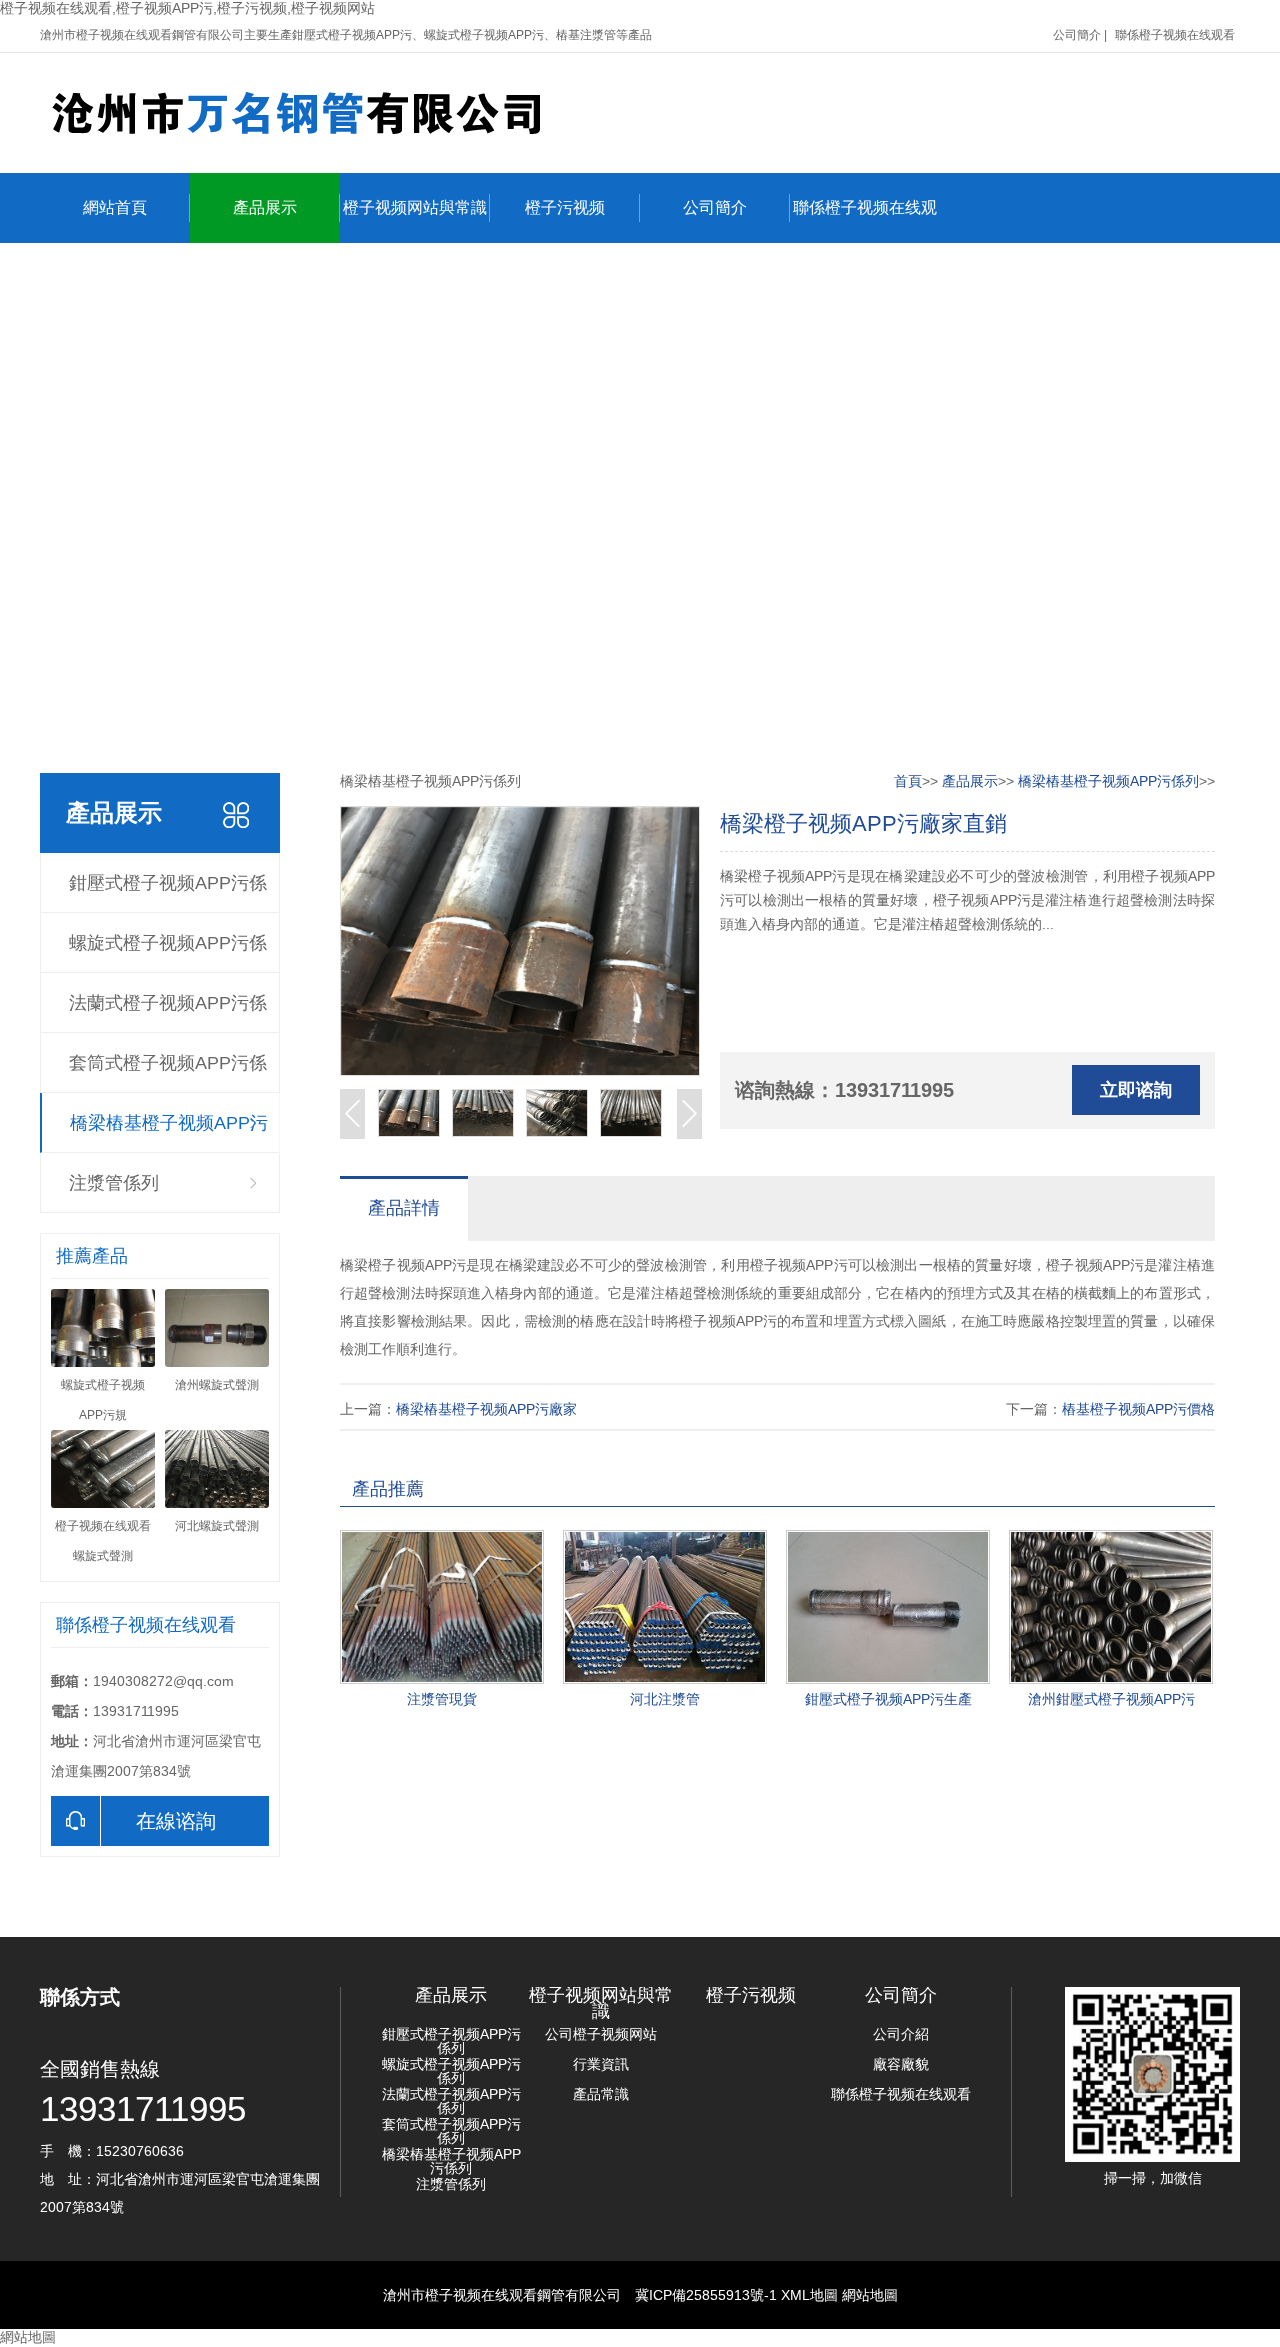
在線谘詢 (176, 1821)
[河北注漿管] (665, 1607)
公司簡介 (1077, 35)
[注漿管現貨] (442, 1607)
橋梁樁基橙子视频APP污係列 (169, 1133)
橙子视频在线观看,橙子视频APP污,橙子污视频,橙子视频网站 (187, 8)
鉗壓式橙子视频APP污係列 (168, 893)
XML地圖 (809, 2295)
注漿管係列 (114, 1183)
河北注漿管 (665, 1699)
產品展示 (265, 207)
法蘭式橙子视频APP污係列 (168, 1013)
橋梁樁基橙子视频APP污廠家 (486, 1409)
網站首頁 (115, 207)
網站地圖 (870, 2295)
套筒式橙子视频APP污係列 (168, 1073)
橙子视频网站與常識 (415, 207)
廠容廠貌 (901, 2064)
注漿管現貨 (442, 1699)
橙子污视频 (565, 207)
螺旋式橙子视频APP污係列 (168, 953)
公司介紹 (901, 2034)
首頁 (908, 781)
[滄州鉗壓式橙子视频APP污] (1111, 1607)
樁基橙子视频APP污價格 (1138, 1409)
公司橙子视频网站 (601, 2034)
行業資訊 (601, 2064)
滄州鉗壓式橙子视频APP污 (1111, 1699)
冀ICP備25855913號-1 (706, 2295)
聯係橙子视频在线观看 (1175, 35)
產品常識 (601, 2094)
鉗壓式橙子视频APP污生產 (888, 1699)
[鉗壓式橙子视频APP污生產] (888, 1607)
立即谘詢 (1136, 1090)
